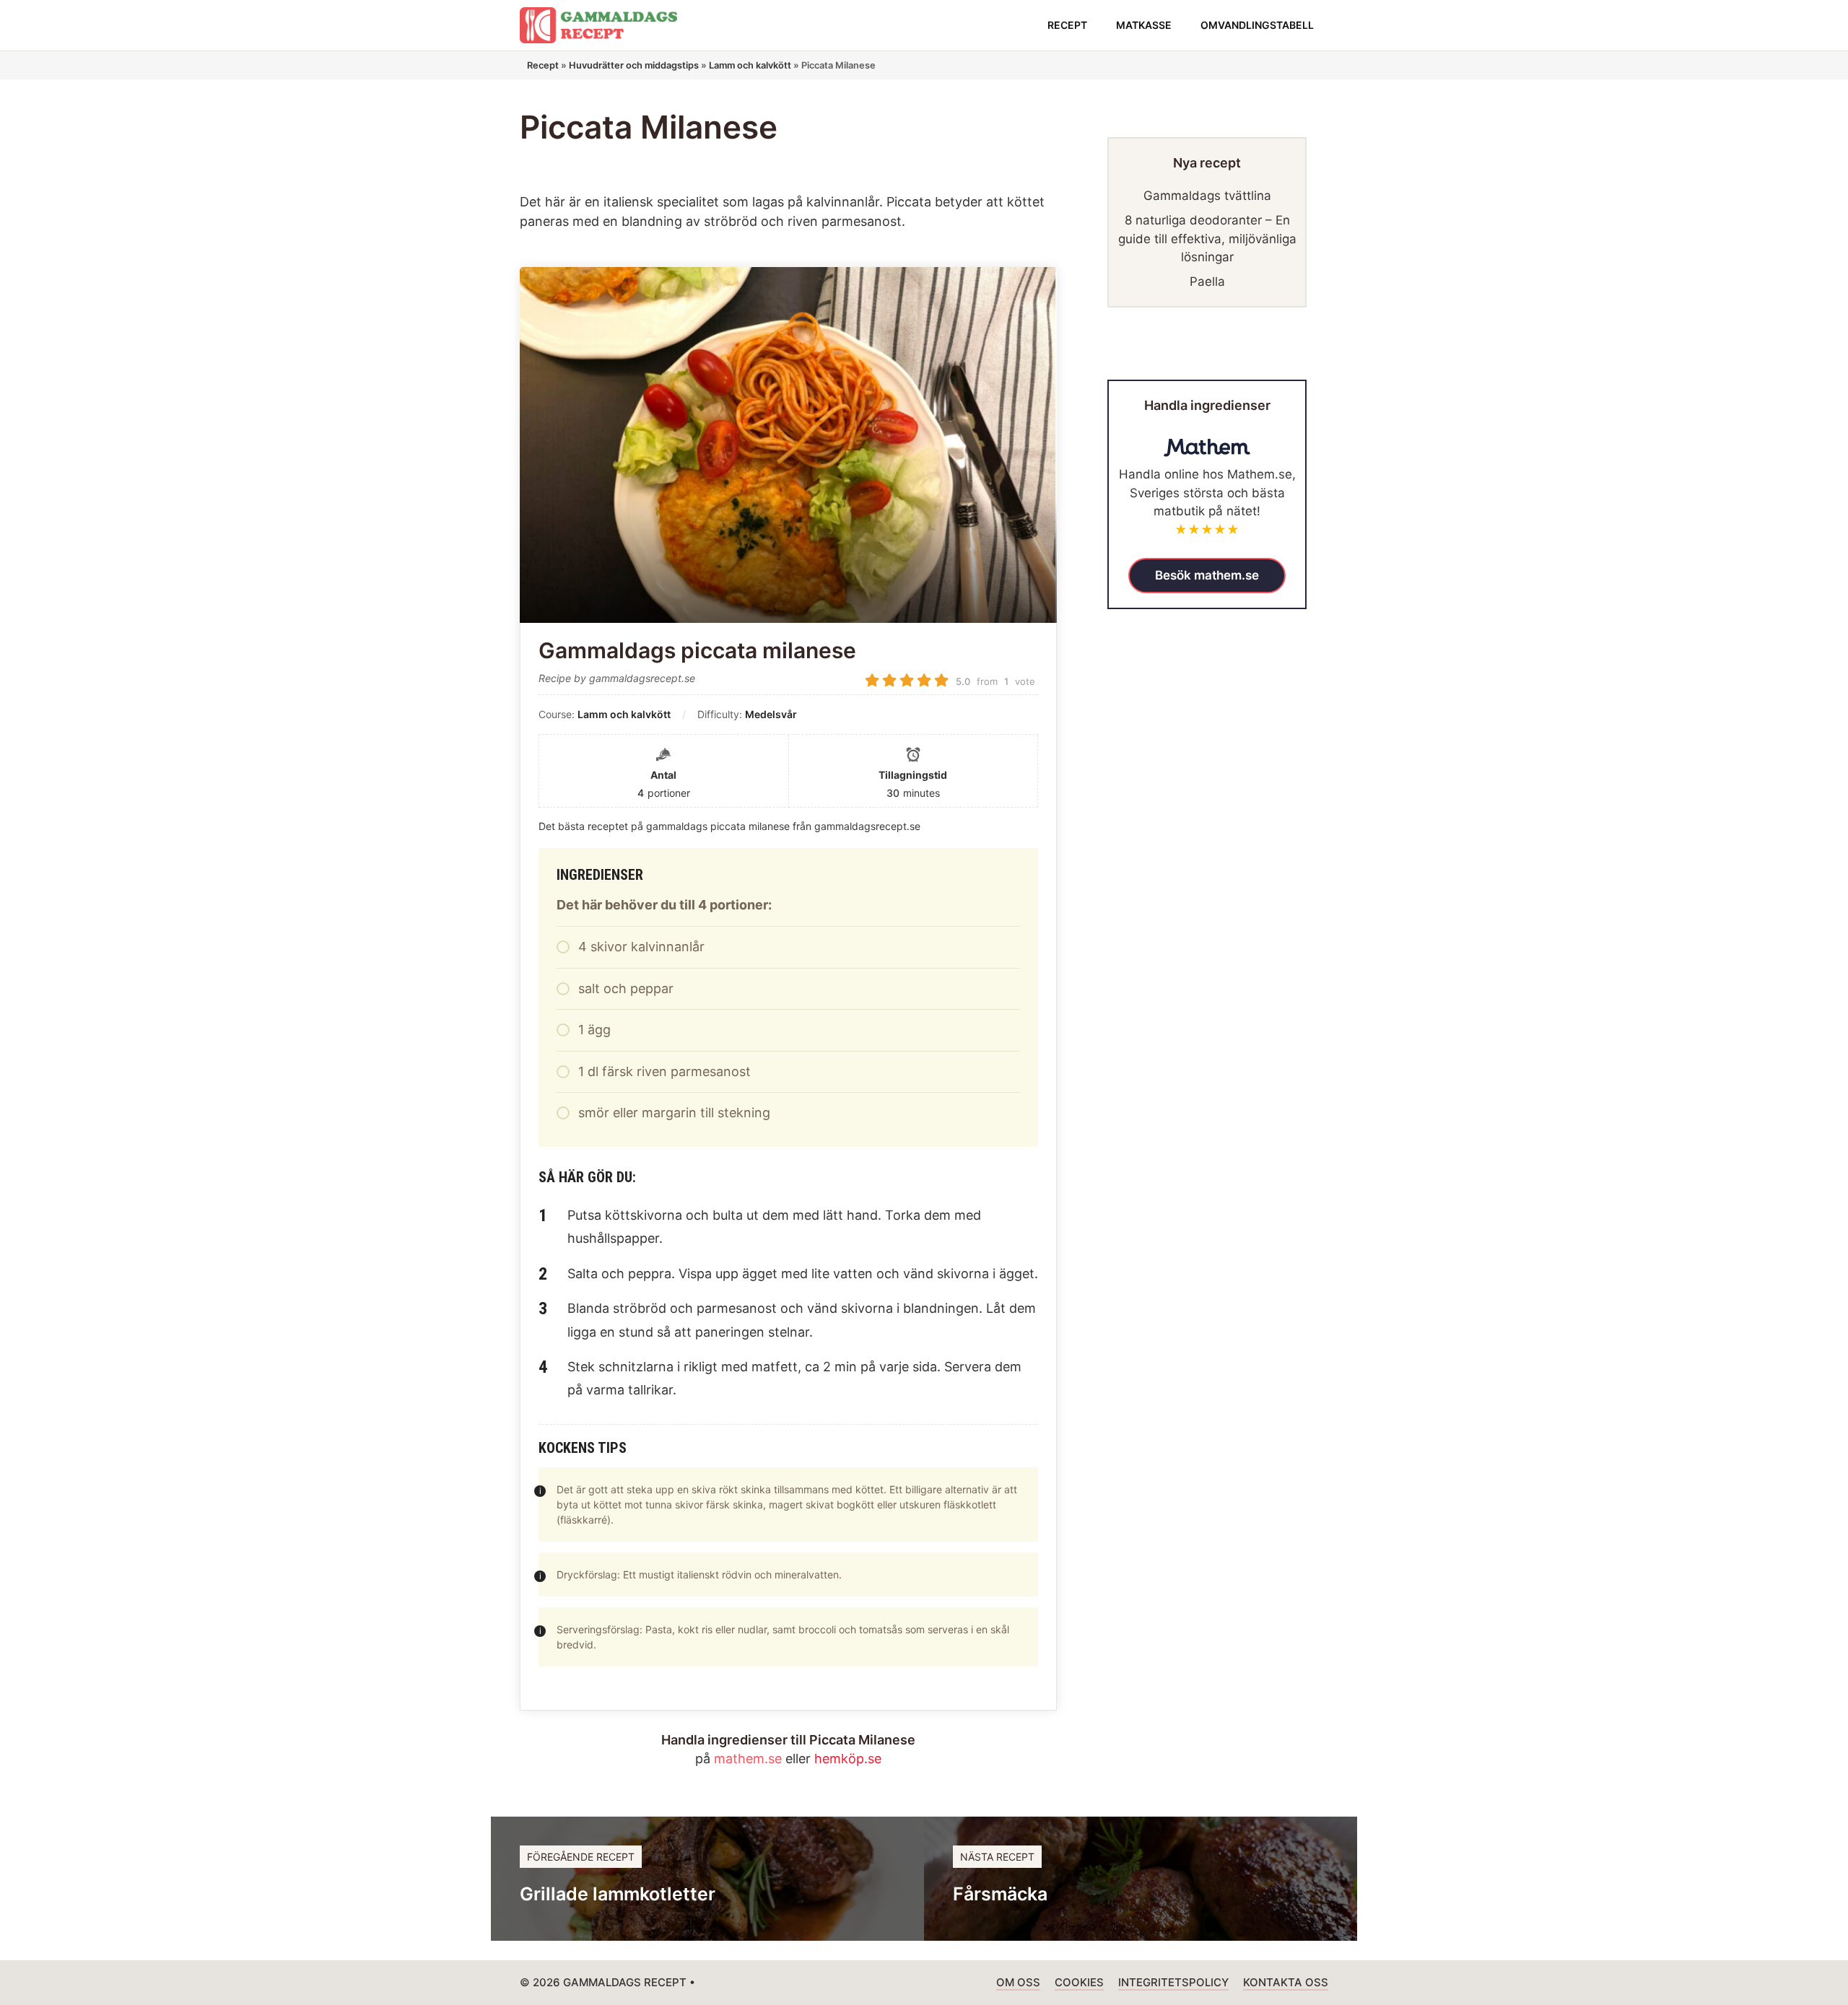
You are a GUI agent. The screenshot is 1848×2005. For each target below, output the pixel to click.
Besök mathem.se (1207, 575)
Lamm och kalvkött (750, 65)
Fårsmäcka (1000, 1894)
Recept (1067, 25)
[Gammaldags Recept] (598, 25)
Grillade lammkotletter (618, 1894)
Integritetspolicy (1173, 1982)
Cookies (1079, 1982)
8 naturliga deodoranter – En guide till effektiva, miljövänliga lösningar (1207, 239)
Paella (1207, 281)
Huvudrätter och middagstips (634, 65)
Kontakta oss (1286, 1982)
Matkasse (1144, 25)
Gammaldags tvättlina (1207, 196)
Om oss (1018, 1982)
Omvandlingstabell (1257, 25)
